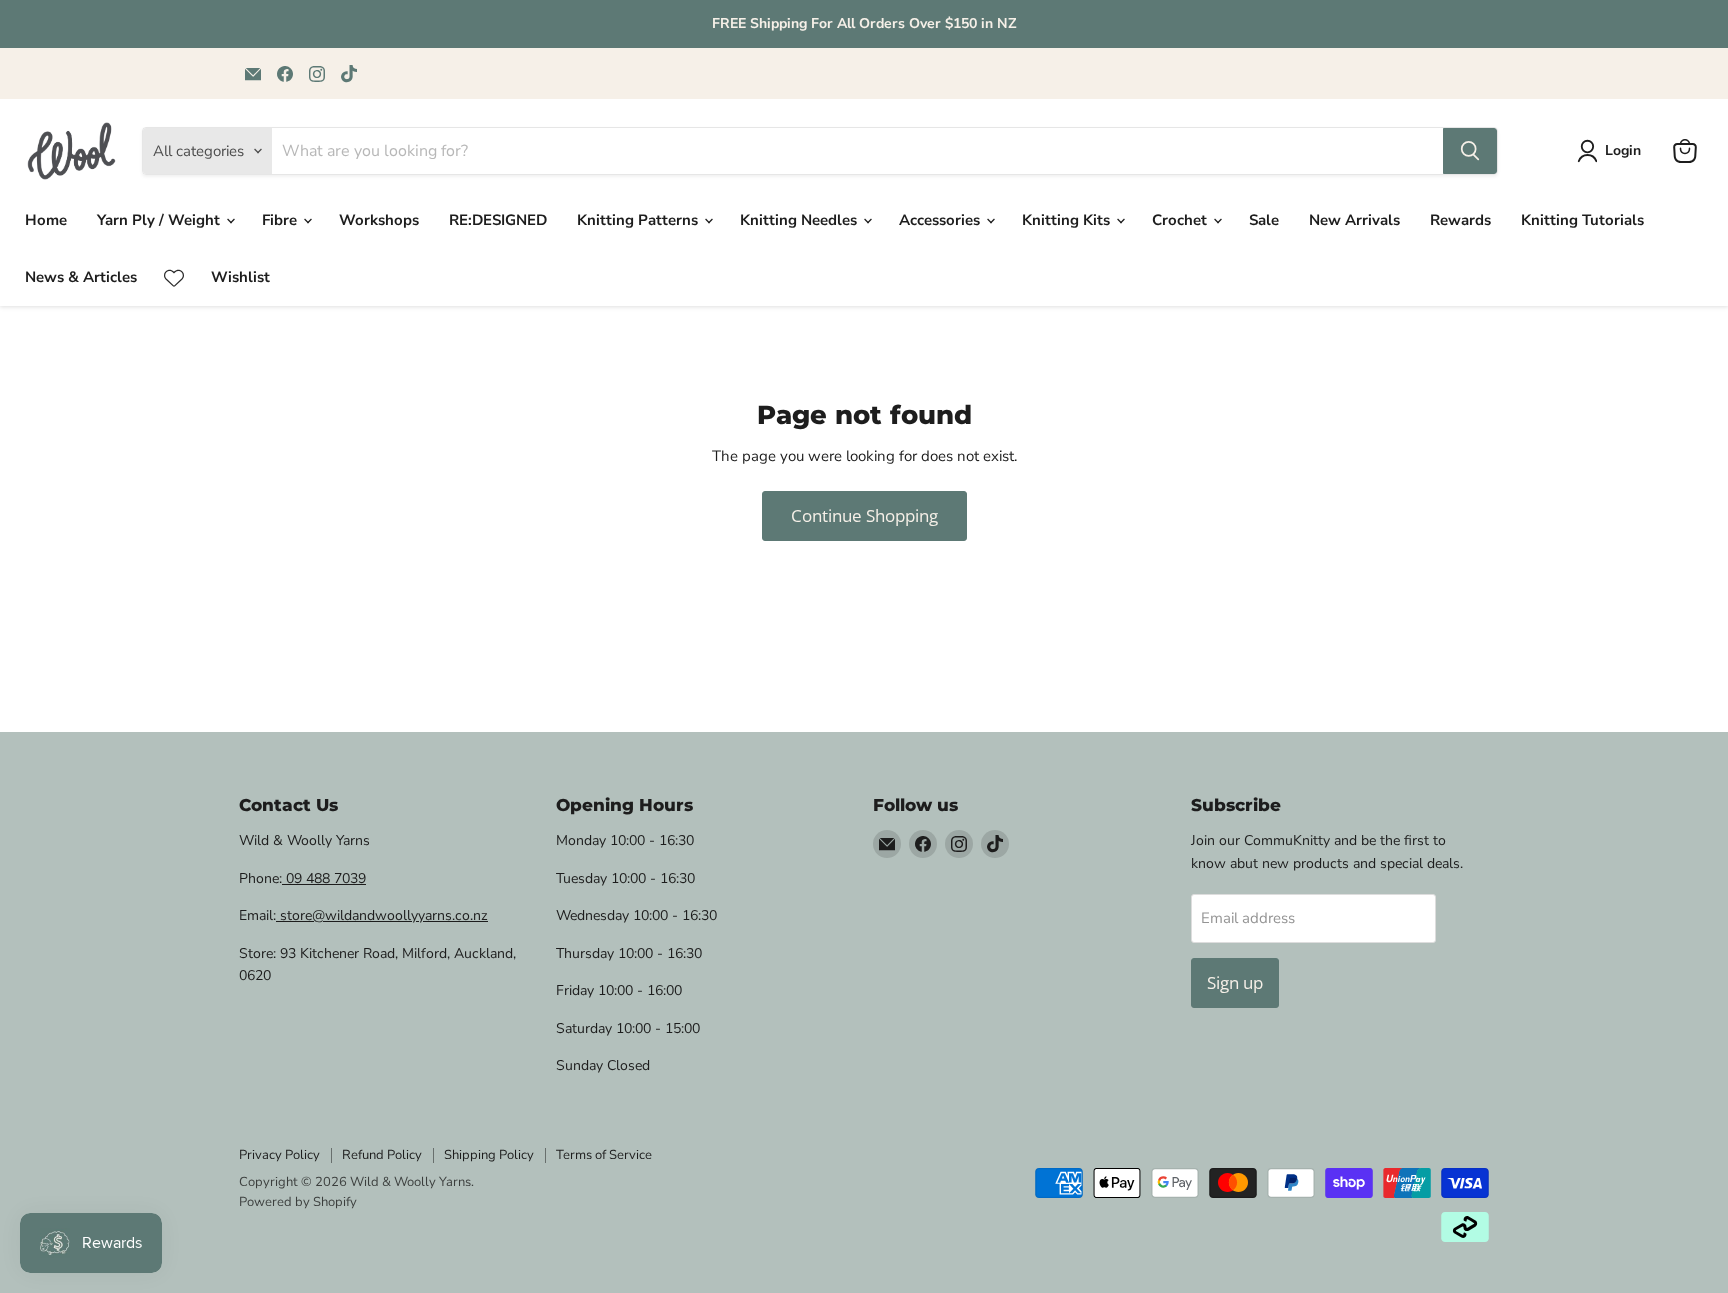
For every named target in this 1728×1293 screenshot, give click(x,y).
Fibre (281, 220)
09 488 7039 (324, 878)
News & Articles (81, 277)
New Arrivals (1354, 220)
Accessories (941, 220)
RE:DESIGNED (498, 220)
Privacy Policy (279, 1155)
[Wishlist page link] (174, 278)
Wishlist (240, 277)
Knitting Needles (800, 220)
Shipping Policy (489, 1155)
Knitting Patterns (639, 220)
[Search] (1470, 151)
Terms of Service (604, 1155)
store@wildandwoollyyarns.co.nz (382, 915)
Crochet (1181, 220)
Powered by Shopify (298, 1202)
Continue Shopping (864, 515)
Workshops (379, 220)
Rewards (1460, 220)
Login (1623, 150)
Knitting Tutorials (1582, 220)
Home (46, 220)
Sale (1264, 220)
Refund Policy (382, 1155)
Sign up (1235, 982)
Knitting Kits (1068, 220)
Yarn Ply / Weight (160, 220)
